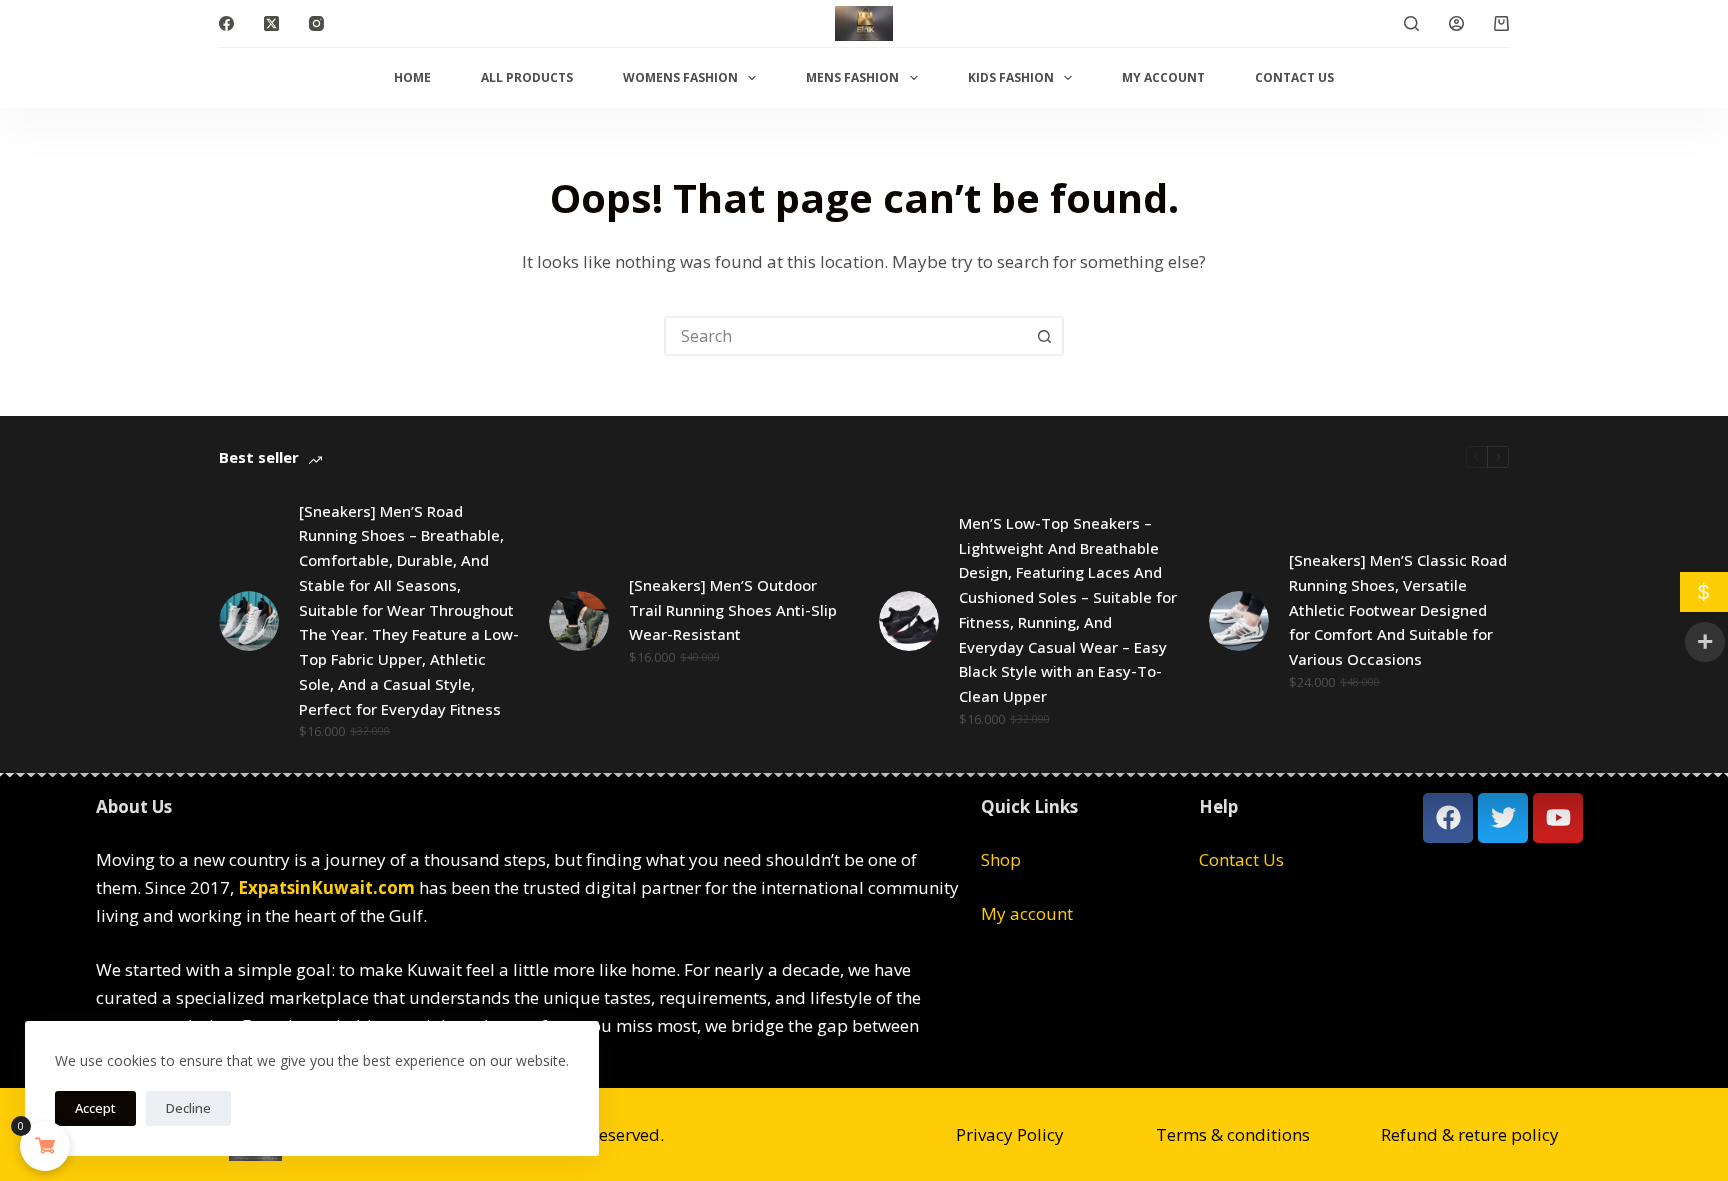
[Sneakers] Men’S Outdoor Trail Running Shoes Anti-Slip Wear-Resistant (733, 610)
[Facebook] (226, 23)
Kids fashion (1011, 77)
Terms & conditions (1233, 1134)
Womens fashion (680, 77)
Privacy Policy (1010, 1134)
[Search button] (1044, 336)
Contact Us (1294, 77)
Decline (188, 1108)
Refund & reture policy (1470, 1134)
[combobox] (846, 336)
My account (1163, 77)
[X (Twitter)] (271, 23)
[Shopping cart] (1501, 23)
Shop (1001, 859)
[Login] (1456, 23)
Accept (95, 1108)
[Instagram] (316, 23)
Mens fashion (852, 77)
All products (527, 77)
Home (412, 77)
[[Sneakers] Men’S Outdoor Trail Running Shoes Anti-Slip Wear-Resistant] (579, 621)
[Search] (1411, 23)
